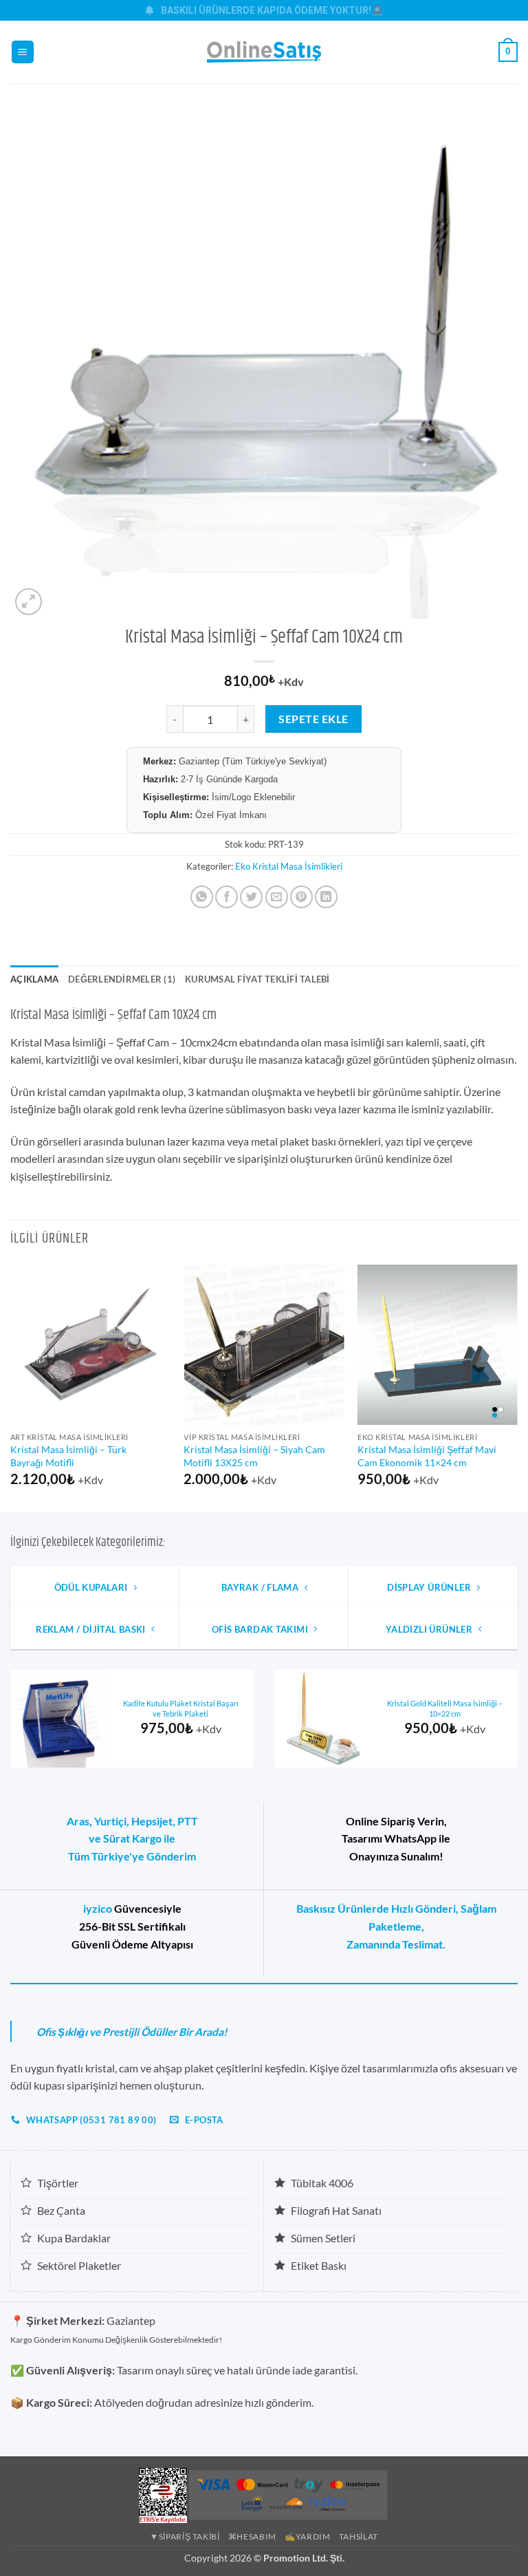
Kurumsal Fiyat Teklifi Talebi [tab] (257, 979)
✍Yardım (307, 2536)
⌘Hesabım (252, 2536)
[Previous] (11, 1387)
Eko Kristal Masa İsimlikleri (289, 866)
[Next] (517, 1387)
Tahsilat (359, 2536)
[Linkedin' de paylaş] (326, 897)
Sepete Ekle (313, 719)
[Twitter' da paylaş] (251, 897)
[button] (23, 52)
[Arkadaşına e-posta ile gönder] (277, 897)
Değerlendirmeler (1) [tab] (122, 979)
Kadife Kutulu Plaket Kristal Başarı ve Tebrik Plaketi (181, 1708)
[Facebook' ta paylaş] (227, 897)
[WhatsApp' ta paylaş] (202, 897)
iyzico (98, 1908)
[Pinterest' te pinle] (301, 897)
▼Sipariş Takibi (185, 2536)
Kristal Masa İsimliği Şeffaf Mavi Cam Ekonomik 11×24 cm (427, 1456)
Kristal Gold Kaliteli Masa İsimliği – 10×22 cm (445, 1708)
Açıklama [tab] (34, 979)
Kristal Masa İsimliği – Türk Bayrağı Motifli (68, 1456)
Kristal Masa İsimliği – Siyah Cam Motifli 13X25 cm (254, 1456)
